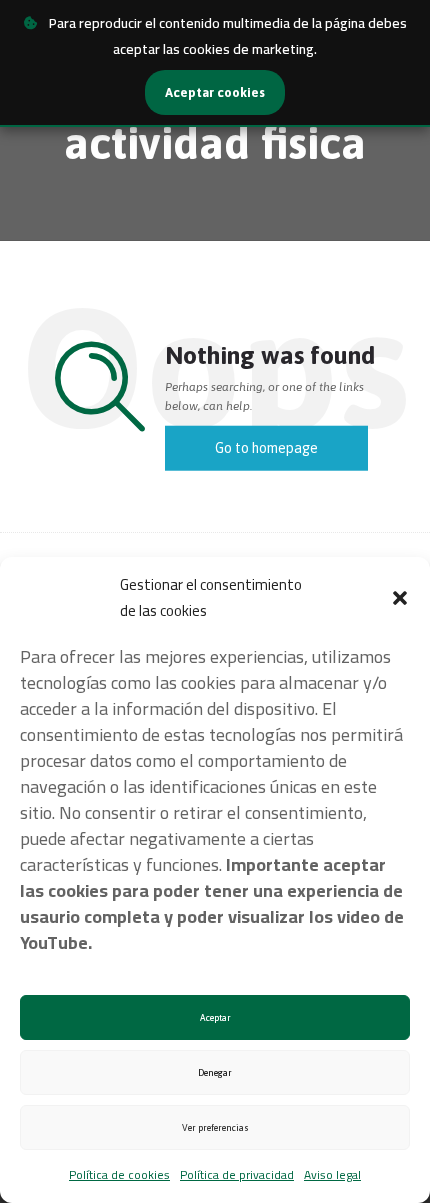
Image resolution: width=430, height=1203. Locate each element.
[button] (400, 598)
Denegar (215, 1073)
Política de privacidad (237, 1174)
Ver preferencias (215, 1128)
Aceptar (215, 1018)
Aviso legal (332, 1174)
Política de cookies (119, 1174)
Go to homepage (266, 448)
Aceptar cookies (215, 92)
